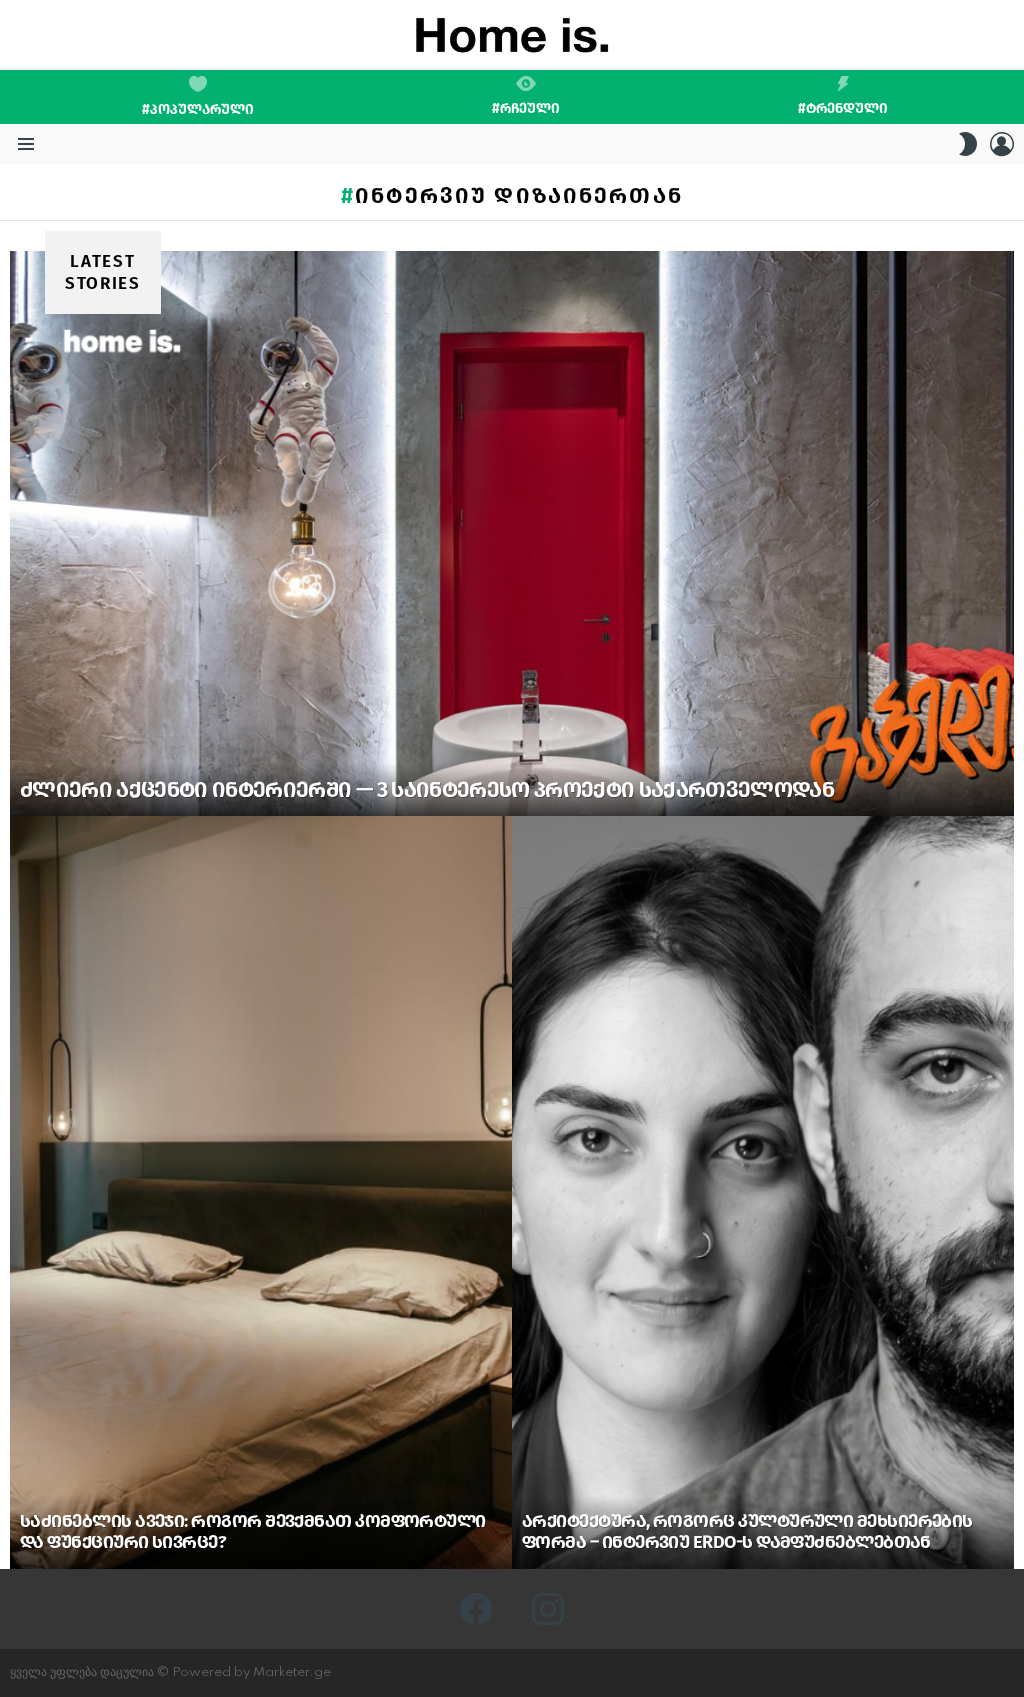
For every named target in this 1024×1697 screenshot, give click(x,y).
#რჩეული (526, 108)
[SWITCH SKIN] (968, 144)
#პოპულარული (198, 109)
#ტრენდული (843, 108)
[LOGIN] (1002, 144)
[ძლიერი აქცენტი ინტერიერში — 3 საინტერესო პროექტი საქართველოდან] (512, 533)
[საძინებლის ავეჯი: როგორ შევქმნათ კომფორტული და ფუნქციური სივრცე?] (261, 1192)
